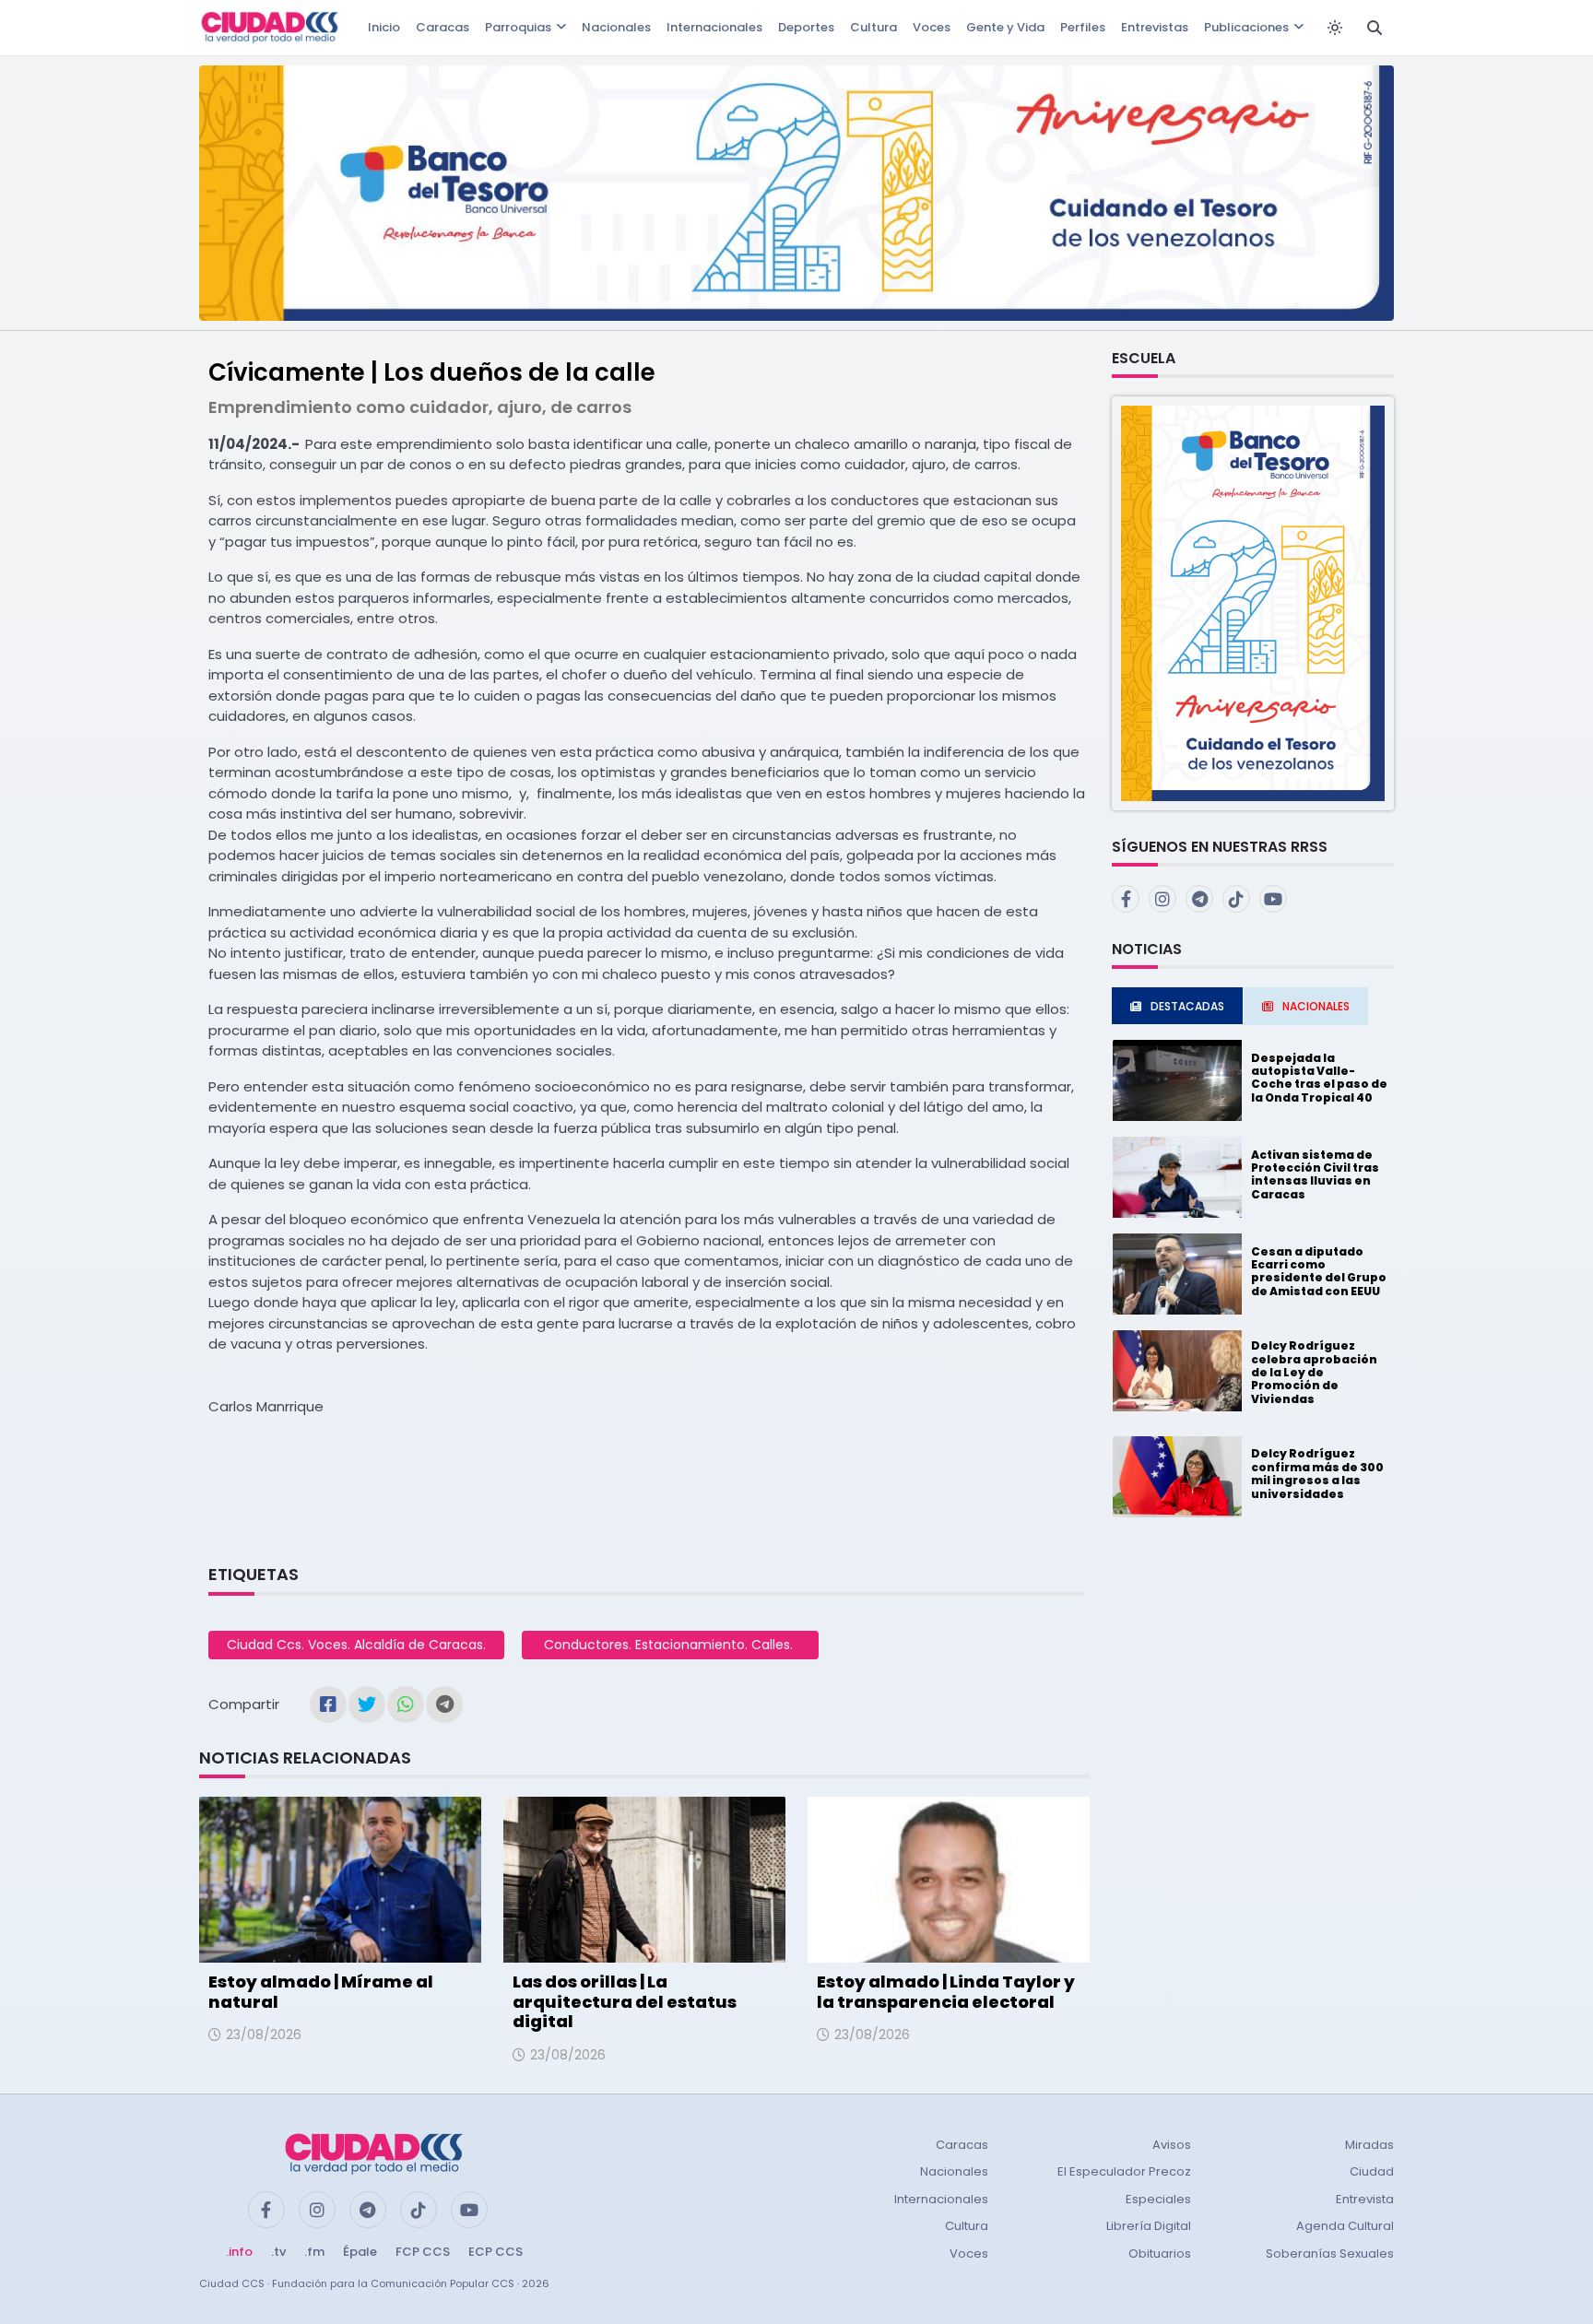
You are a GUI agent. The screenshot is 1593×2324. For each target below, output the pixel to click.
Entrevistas (1155, 27)
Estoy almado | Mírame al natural (321, 1992)
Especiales (1158, 2199)
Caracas (442, 27)
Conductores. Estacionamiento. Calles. (670, 1645)
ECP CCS (496, 2252)
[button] (1253, 602)
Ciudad (1372, 2171)
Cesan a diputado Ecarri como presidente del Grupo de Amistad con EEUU (1319, 1271)
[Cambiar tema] (1335, 28)
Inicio (384, 27)
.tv (278, 2252)
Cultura (873, 27)
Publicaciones (1246, 27)
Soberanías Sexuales (1330, 2253)
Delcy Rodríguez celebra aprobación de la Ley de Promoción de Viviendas (1314, 1372)
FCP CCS (423, 2252)
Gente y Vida (1005, 27)
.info (239, 2252)
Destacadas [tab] (1187, 1006)
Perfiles (1083, 27)
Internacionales (714, 27)
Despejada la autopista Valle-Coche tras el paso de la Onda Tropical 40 (1319, 1078)
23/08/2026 (264, 2035)
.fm (314, 2252)
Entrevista (1365, 2199)
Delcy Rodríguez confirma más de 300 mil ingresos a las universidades (1317, 1473)
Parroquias (518, 27)
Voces (932, 27)
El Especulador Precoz (1124, 2171)
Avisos (1172, 2145)
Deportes (806, 27)
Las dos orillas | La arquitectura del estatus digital (625, 2001)
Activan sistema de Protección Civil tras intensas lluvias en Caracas (1315, 1174)
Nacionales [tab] (1316, 1006)
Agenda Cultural (1345, 2226)
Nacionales (616, 27)
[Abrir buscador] (1375, 28)
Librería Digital (1149, 2226)
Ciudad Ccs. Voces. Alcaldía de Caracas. (356, 1645)
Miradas (1369, 2145)
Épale (360, 2252)
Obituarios (1160, 2253)
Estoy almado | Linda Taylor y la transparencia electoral (946, 1992)
